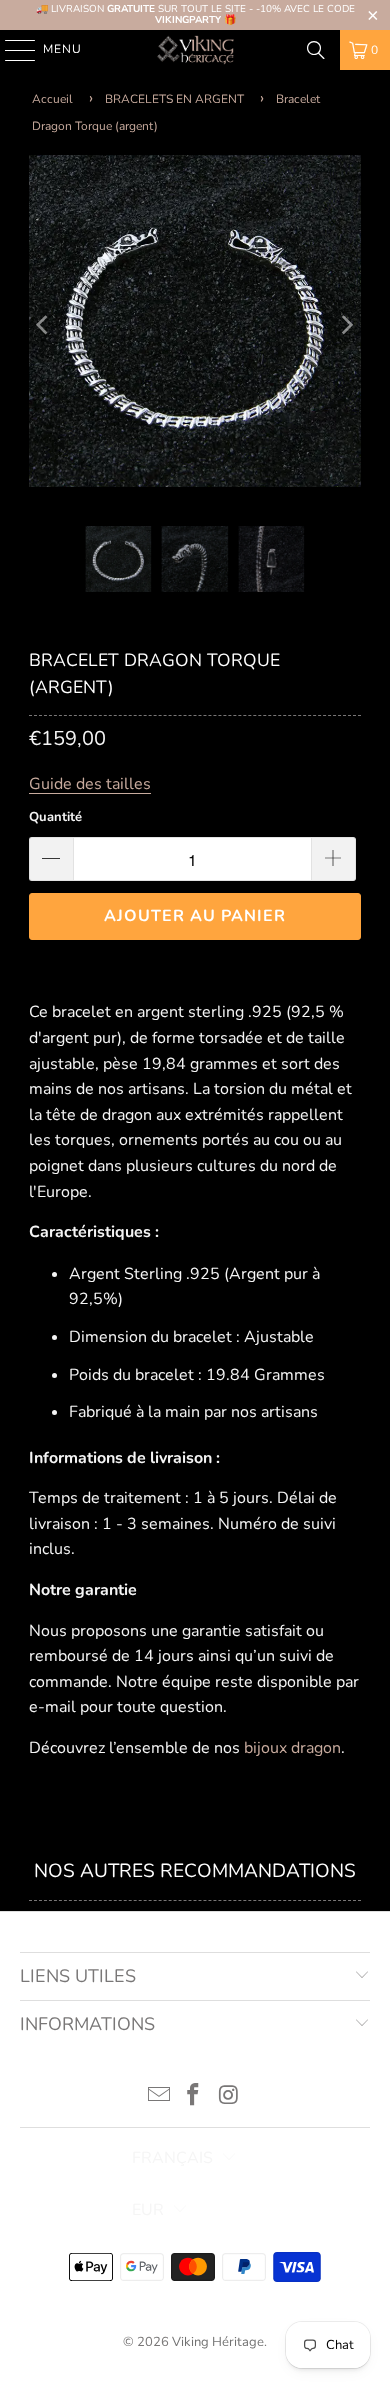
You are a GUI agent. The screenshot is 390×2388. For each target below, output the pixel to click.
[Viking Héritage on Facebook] (194, 2097)
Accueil (52, 99)
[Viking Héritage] (195, 50)
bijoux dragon (292, 1748)
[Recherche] (316, 50)
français (172, 2158)
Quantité (55, 817)
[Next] (346, 325)
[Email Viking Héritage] (159, 2097)
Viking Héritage (218, 2342)
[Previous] (44, 325)
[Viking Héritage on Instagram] (229, 2097)
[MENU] (10, 50)
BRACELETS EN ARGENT (174, 99)
